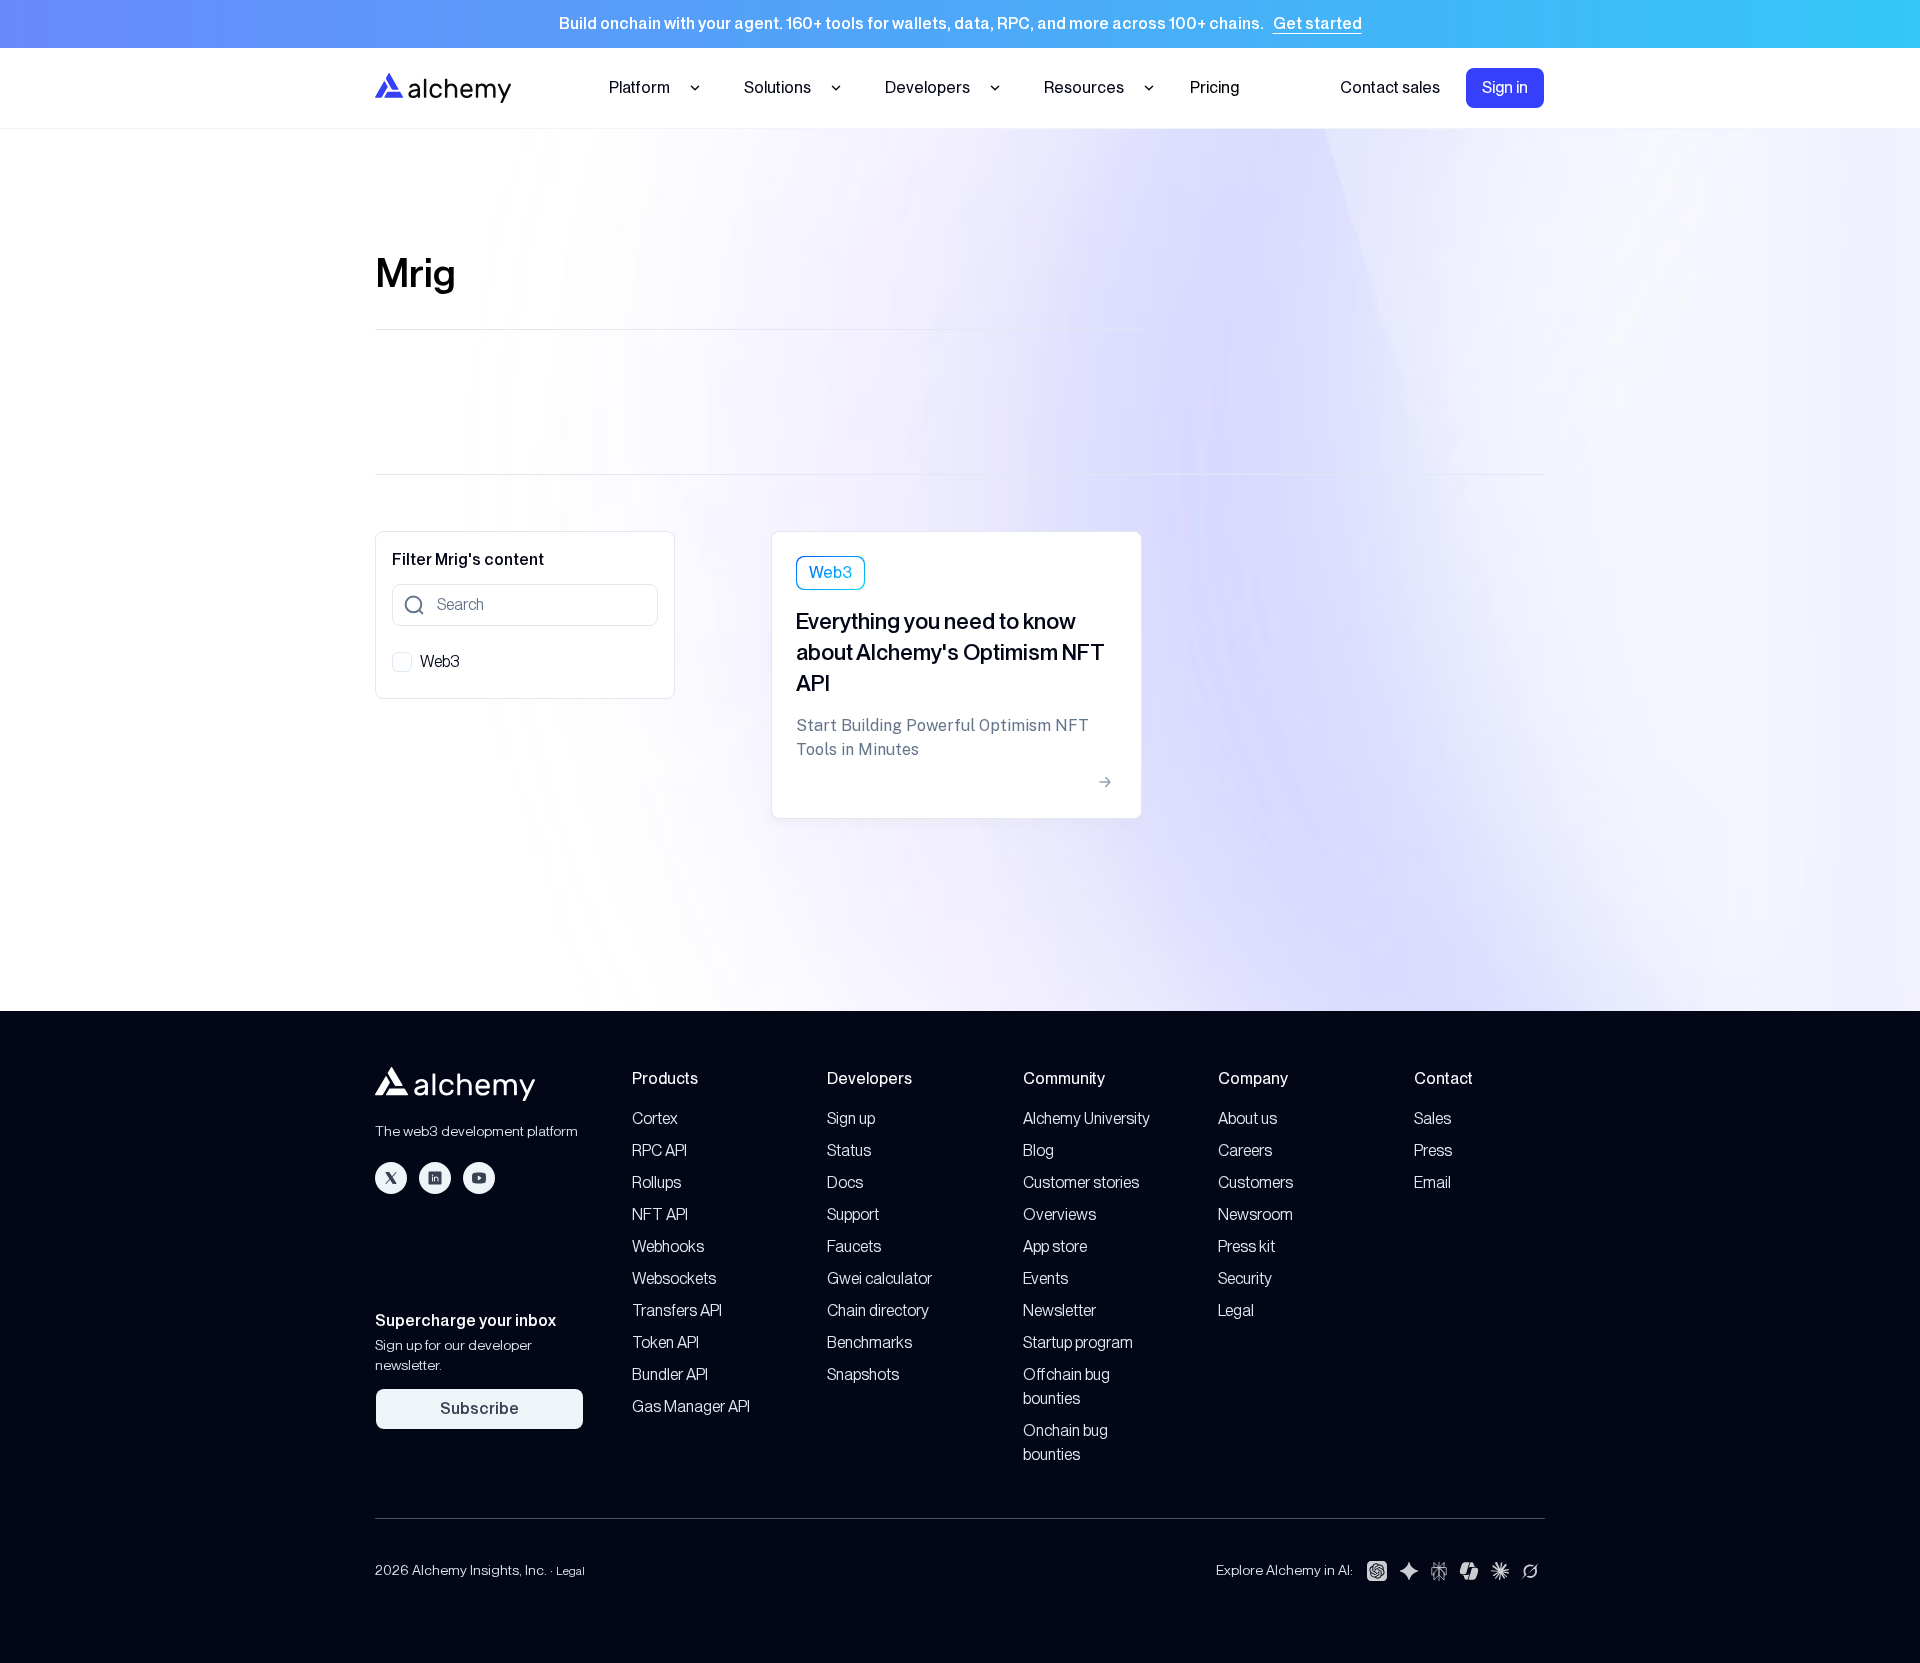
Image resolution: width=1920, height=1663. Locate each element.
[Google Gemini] (1409, 1571)
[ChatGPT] (1377, 1571)
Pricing (1214, 87)
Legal (1236, 1310)
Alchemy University (1086, 1118)
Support (853, 1214)
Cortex (655, 1118)
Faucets (854, 1246)
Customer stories (1081, 1182)
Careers (1245, 1150)
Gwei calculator (879, 1278)
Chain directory (878, 1310)
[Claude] (1500, 1571)
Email (1432, 1182)
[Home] (443, 87)
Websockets (674, 1278)
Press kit (1246, 1246)
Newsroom (1255, 1214)
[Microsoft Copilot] (1469, 1571)
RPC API (659, 1150)
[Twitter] (391, 1178)
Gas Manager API (691, 1406)
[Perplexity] (1439, 1571)
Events (1045, 1278)
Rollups (656, 1182)
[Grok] (1530, 1571)
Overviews (1059, 1214)
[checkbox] (402, 662)
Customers (1255, 1182)
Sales (1432, 1118)
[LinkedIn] (435, 1178)
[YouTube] (479, 1178)
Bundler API (670, 1374)
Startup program (1078, 1342)
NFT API (660, 1214)
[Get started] (960, 24)
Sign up (851, 1118)
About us (1247, 1118)
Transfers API (677, 1310)
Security (1245, 1278)
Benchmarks (869, 1342)
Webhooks (668, 1246)
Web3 (440, 661)
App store (1055, 1246)
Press (1433, 1150)
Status (849, 1150)
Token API (665, 1342)
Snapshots (863, 1374)
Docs (845, 1182)
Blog (1038, 1150)
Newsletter (1059, 1310)
